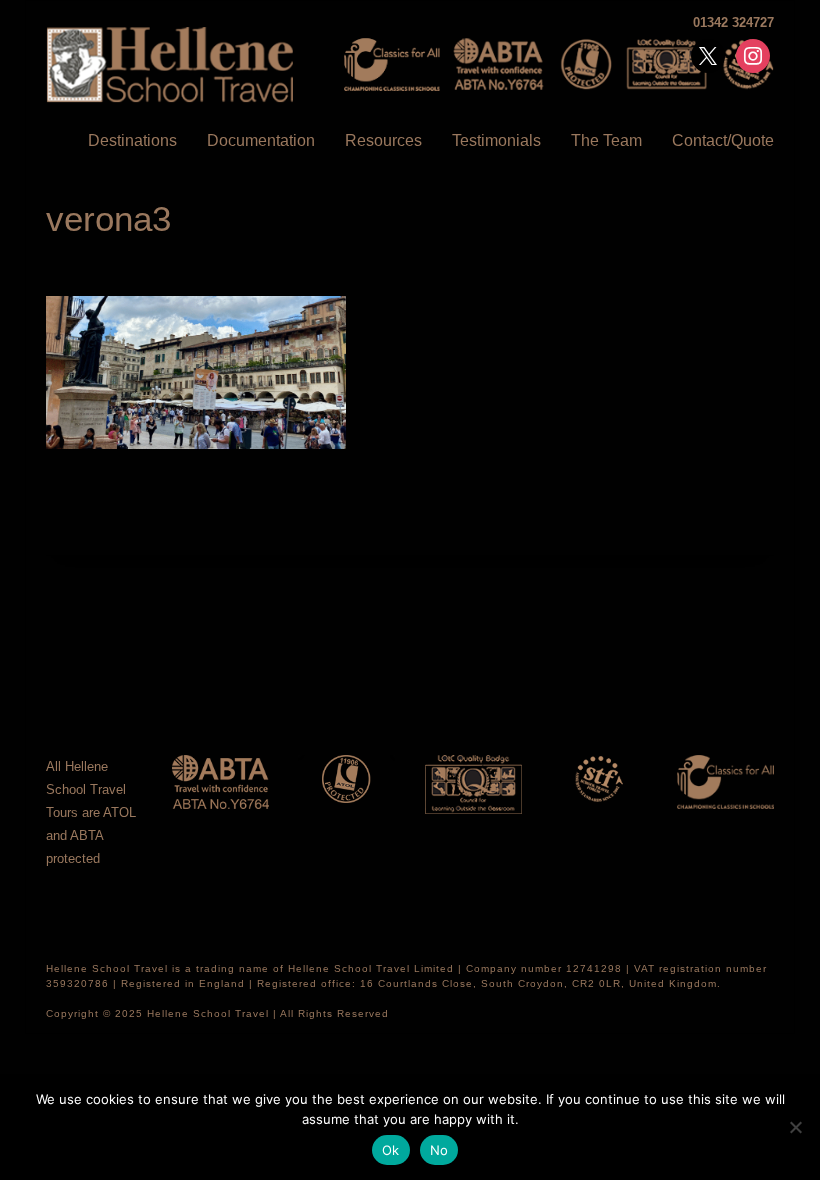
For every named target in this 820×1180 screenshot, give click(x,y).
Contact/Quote (723, 140)
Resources (383, 140)
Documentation (261, 140)
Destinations (132, 140)
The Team (606, 140)
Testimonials (496, 140)
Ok (391, 1150)
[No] (795, 1127)
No (439, 1150)
